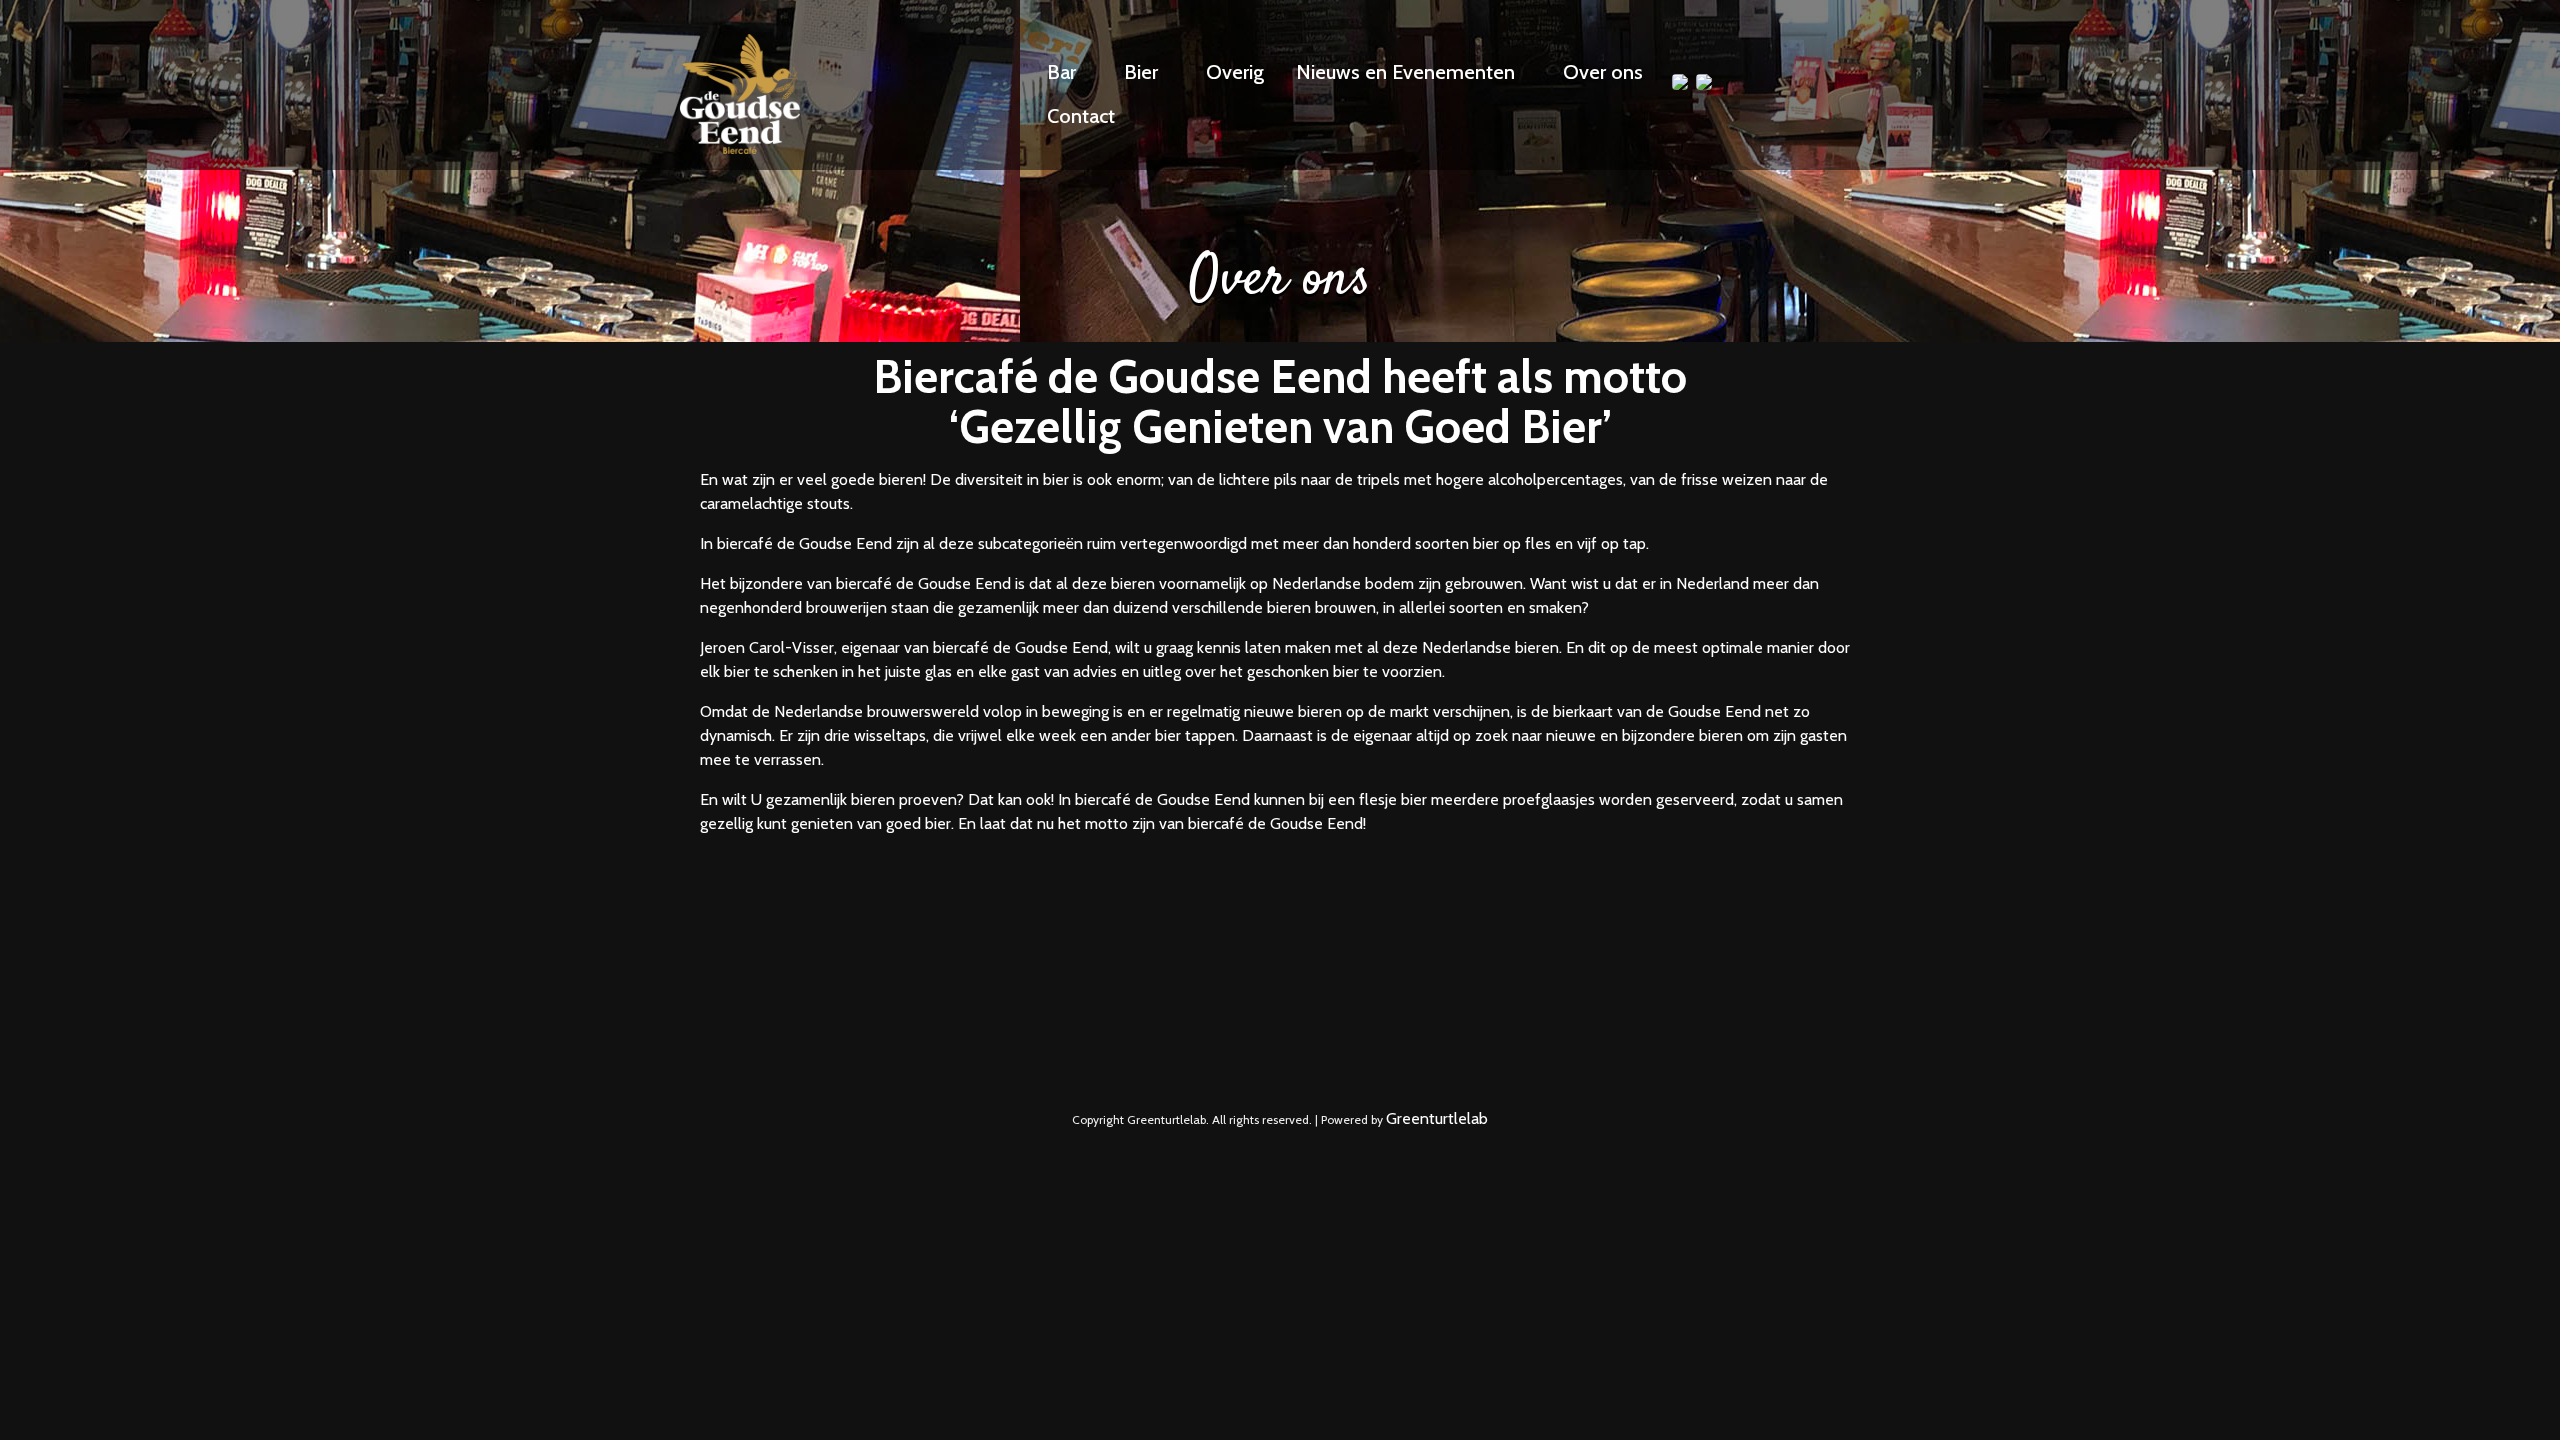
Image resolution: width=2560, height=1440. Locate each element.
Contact (1081, 116)
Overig (1235, 72)
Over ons (1603, 72)
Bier (1141, 72)
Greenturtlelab (1437, 1118)
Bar (1061, 72)
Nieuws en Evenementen (1405, 72)
